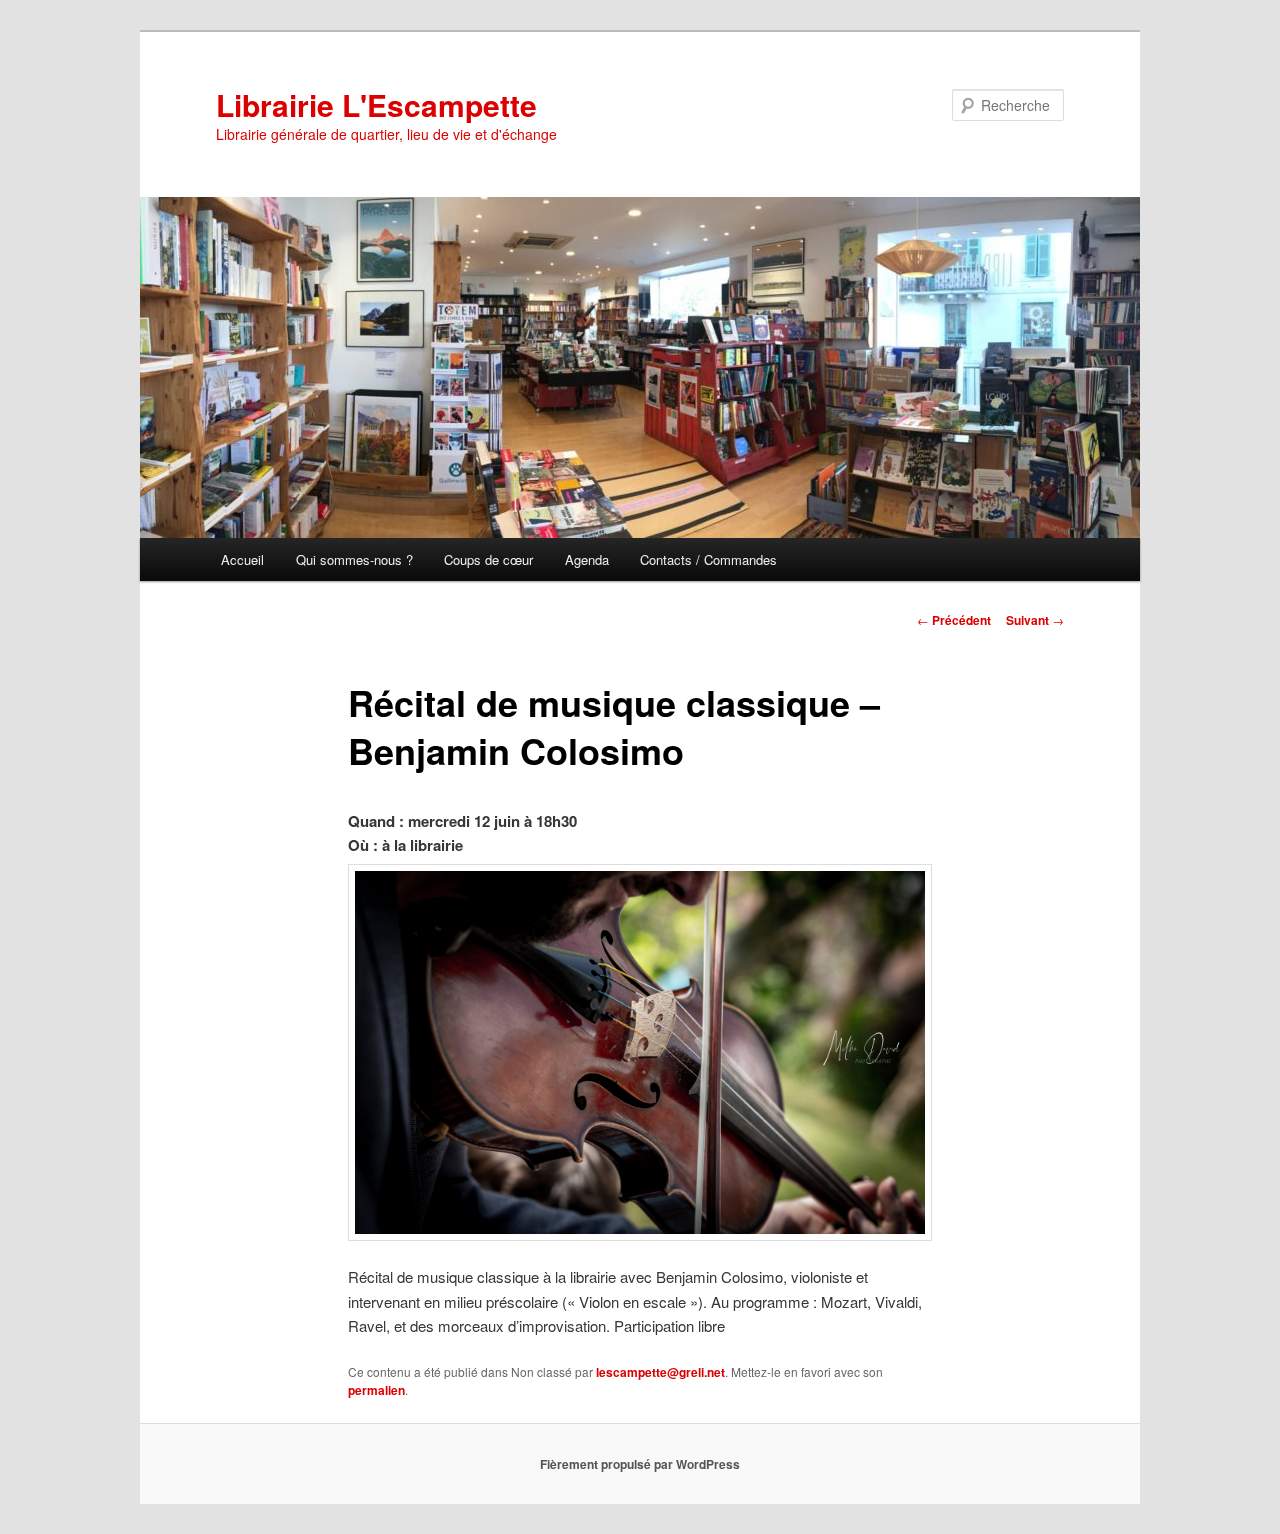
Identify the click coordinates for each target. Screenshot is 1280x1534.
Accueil (242, 559)
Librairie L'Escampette (376, 104)
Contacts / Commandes (708, 559)
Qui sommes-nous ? (354, 559)
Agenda (587, 559)
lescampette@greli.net (660, 1372)
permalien (376, 1390)
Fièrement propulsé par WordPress (640, 1464)
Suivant (1035, 620)
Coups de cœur (488, 559)
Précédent (954, 620)
